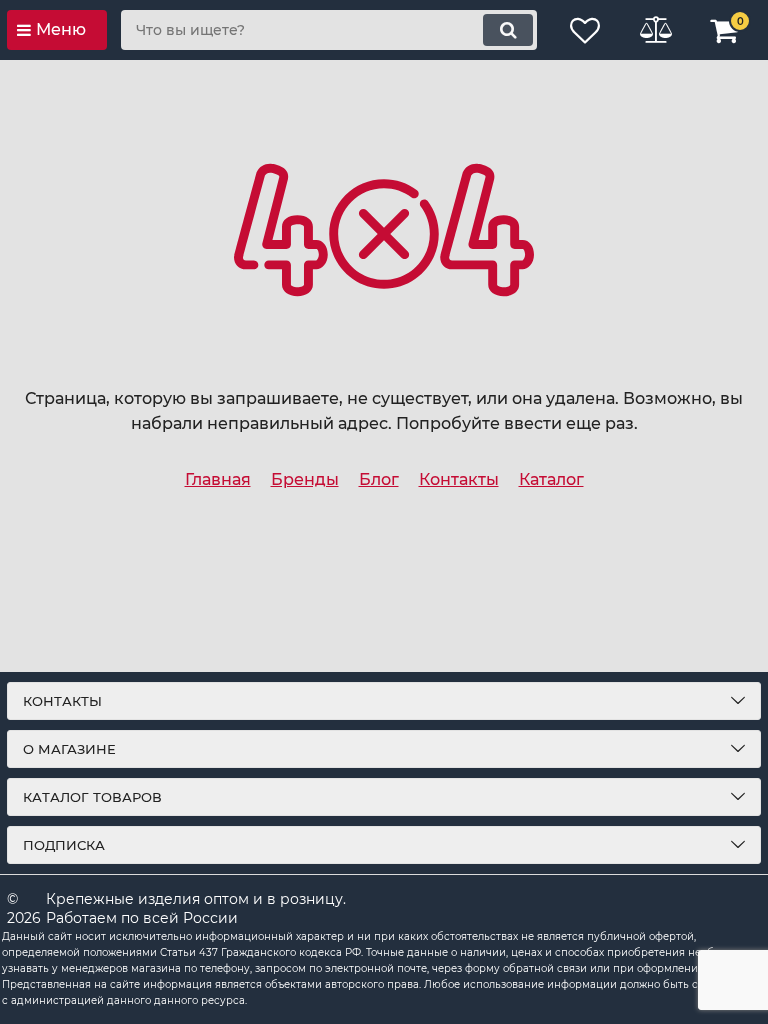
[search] (508, 30)
